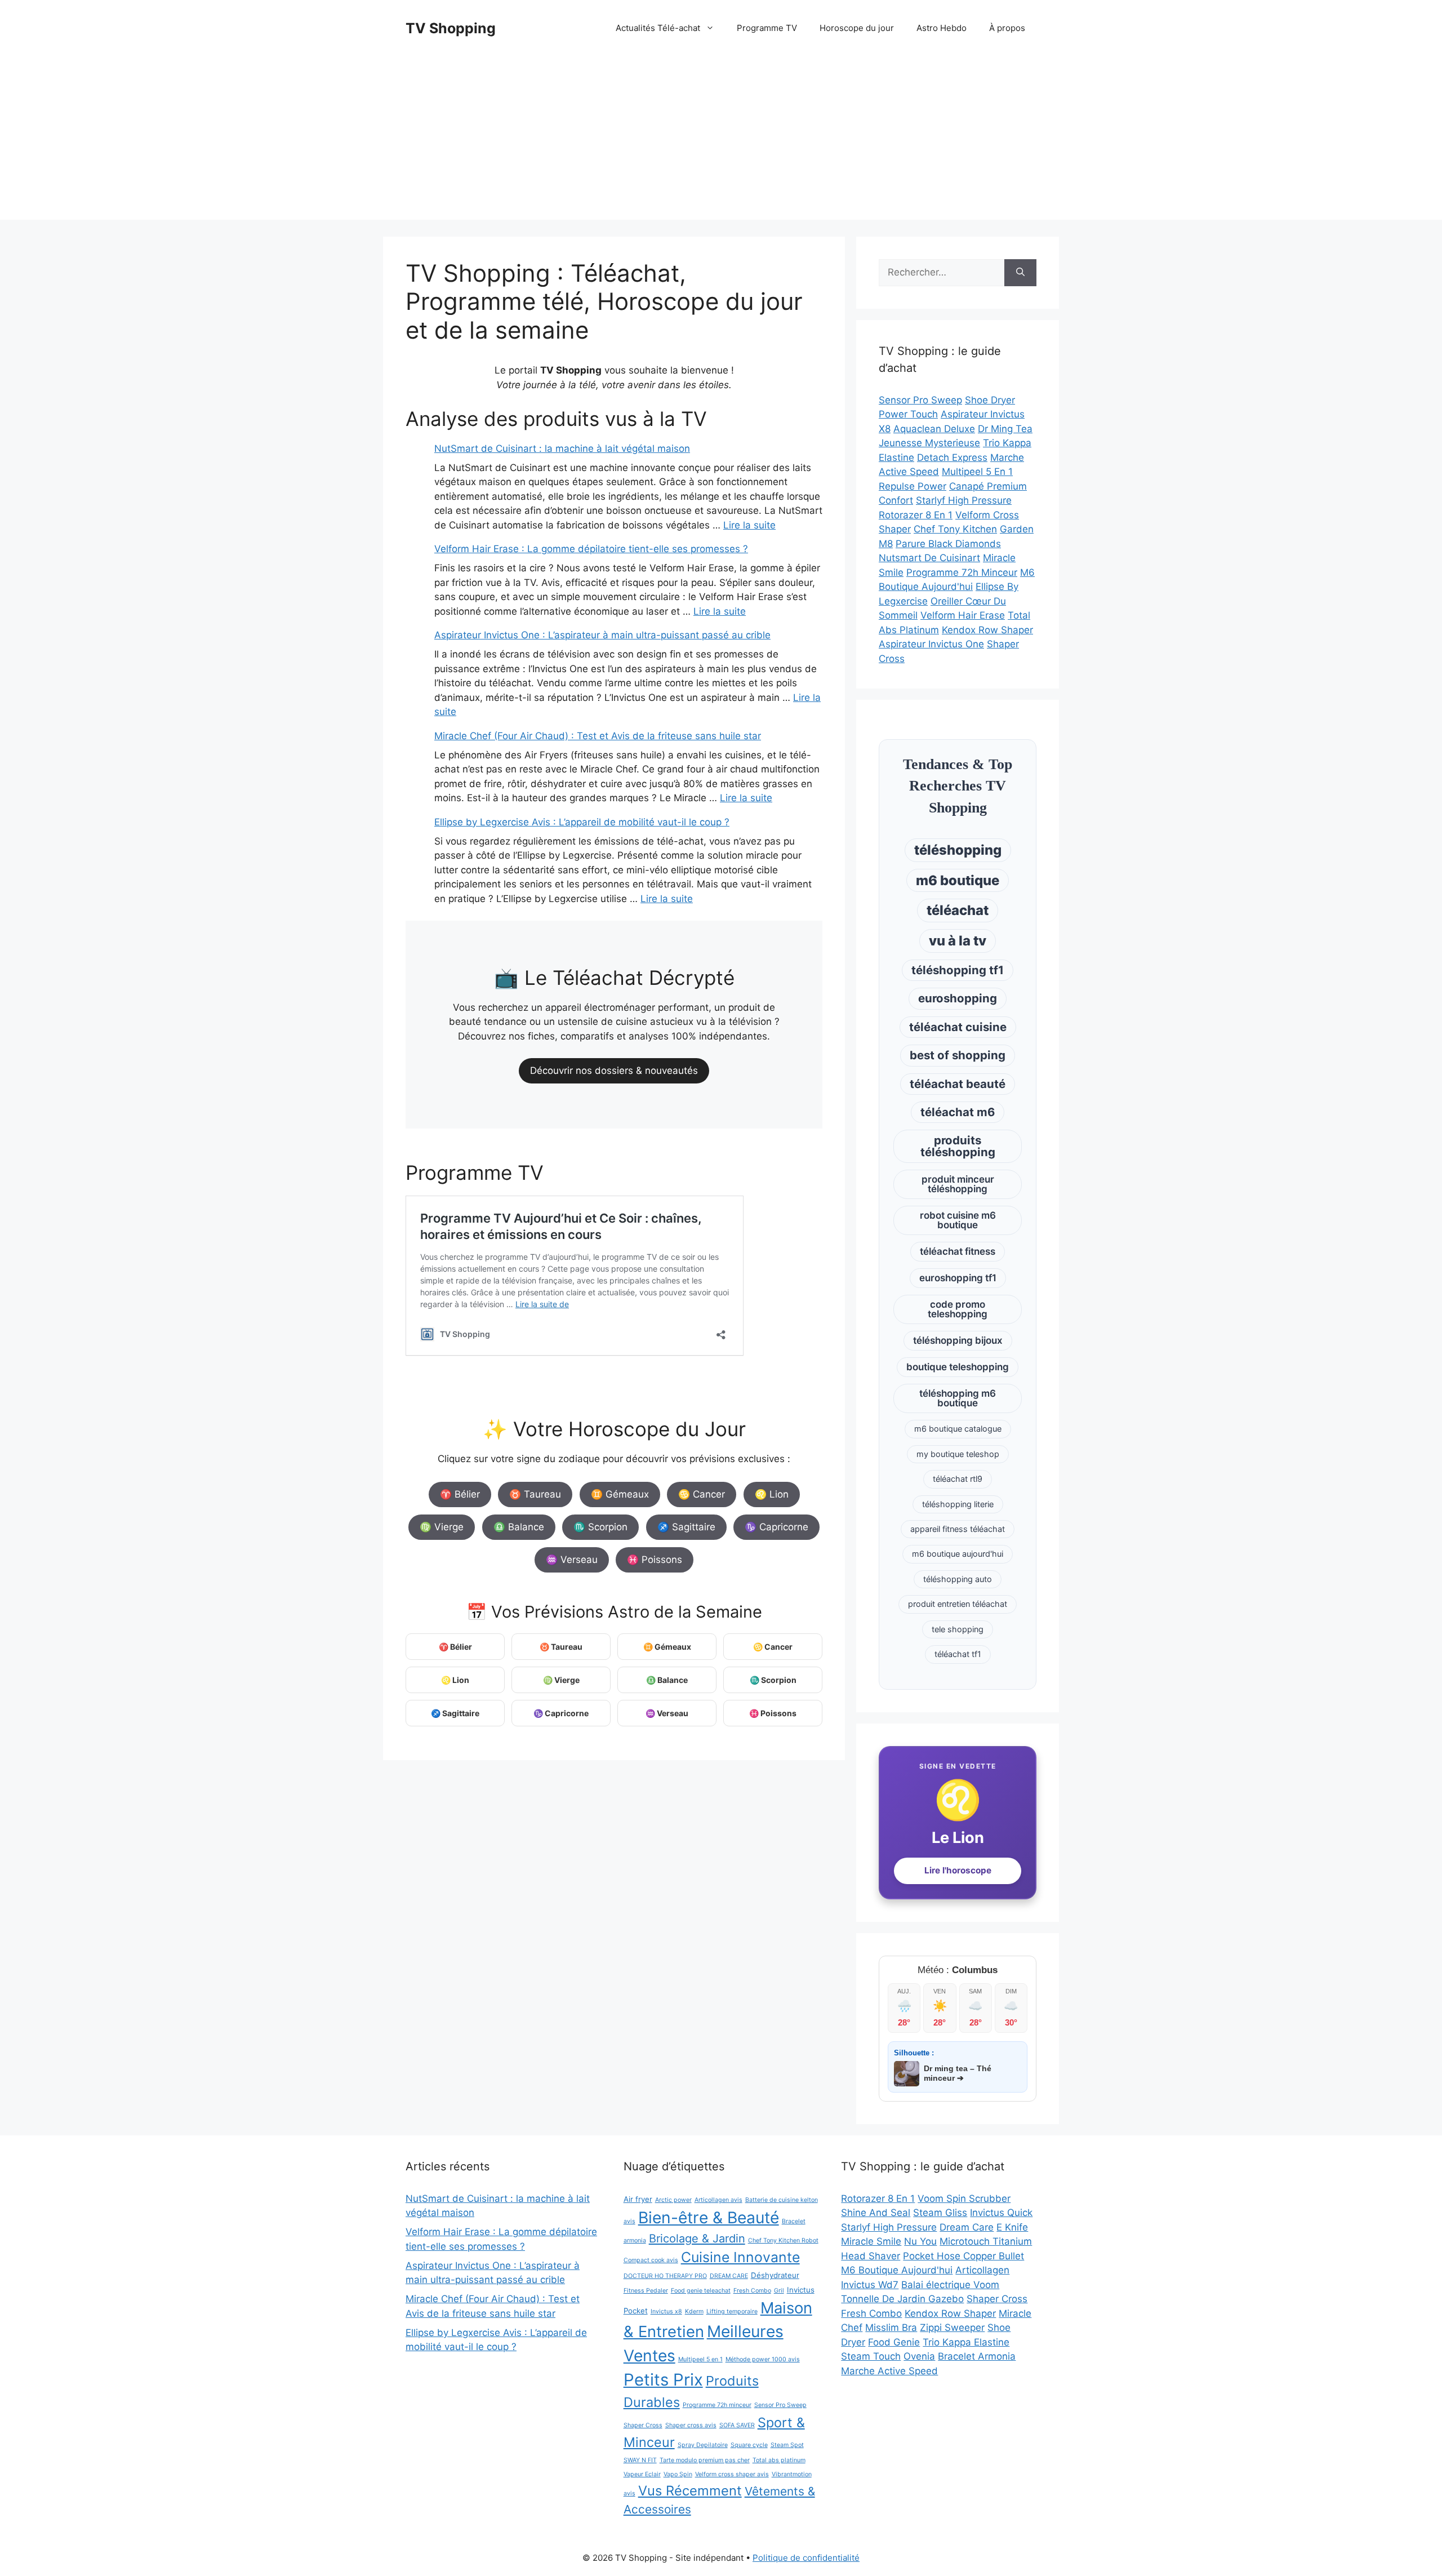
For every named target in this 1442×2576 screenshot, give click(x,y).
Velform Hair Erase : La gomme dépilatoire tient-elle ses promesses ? (591, 549)
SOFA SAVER (737, 2425)
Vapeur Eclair (642, 2474)
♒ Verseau (572, 1560)
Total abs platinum (779, 2460)
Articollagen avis (718, 2200)
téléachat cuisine (958, 1027)
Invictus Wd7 (870, 2285)
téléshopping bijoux (958, 1340)
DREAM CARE (729, 2276)
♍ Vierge (442, 1527)
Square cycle (749, 2445)
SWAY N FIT (640, 2460)
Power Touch (908, 414)
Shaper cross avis (691, 2425)
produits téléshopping (958, 1146)
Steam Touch (871, 2356)
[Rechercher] (1020, 273)
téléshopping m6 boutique (958, 1398)
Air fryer (638, 2199)
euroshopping (958, 998)
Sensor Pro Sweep (920, 400)
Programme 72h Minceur (962, 572)
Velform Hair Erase (963, 615)
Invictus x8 (666, 2311)
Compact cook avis (651, 2260)
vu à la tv (958, 941)
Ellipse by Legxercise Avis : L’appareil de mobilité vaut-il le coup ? (582, 822)
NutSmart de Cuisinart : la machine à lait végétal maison (562, 448)
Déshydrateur (775, 2275)
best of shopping (958, 1055)
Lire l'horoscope (958, 1870)
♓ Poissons (655, 1560)
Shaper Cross (643, 2425)
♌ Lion (772, 1494)
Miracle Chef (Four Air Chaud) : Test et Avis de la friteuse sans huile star (598, 736)
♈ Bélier (460, 1494)
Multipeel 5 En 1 (977, 472)
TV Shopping (451, 28)
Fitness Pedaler (646, 2291)
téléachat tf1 (958, 1654)
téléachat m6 (958, 1112)
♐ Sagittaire (686, 1527)
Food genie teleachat (701, 2291)
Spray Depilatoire (703, 2445)
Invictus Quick (1001, 2213)
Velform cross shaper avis (732, 2474)
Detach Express (952, 458)
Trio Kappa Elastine (966, 2342)
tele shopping (958, 1629)
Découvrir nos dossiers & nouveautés (614, 1071)
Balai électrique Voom (950, 2285)
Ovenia (919, 2356)
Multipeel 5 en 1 (700, 2359)
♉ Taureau (535, 1494)
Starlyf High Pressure (964, 500)
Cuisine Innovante (740, 2257)
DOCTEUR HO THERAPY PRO (665, 2276)
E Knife (1012, 2227)
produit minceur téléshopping (958, 1184)
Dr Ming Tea (1005, 429)
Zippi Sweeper (952, 2328)
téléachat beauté (958, 1084)
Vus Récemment (690, 2491)
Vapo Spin (678, 2474)
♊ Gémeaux (620, 1494)
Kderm (694, 2311)
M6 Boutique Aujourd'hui (897, 2270)
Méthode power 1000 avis (763, 2359)
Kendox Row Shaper (987, 630)
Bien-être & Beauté (709, 2218)
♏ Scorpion (600, 1527)
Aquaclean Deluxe (934, 429)
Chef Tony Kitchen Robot (783, 2240)
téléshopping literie (958, 1504)
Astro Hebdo (942, 28)
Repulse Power (913, 486)
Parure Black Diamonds (948, 544)
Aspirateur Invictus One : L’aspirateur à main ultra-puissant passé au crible (602, 635)
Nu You (920, 2241)
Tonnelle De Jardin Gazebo (902, 2299)
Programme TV (767, 28)
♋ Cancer (702, 1494)
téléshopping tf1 (958, 970)
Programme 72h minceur (717, 2405)
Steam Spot (787, 2445)
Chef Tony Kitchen (955, 529)
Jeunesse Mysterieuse (929, 443)
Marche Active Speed (889, 2371)
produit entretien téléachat (958, 1604)
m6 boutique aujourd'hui (958, 1554)
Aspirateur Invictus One (931, 644)
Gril (779, 2291)
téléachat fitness (958, 1251)
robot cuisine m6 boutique (958, 1220)
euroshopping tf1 (958, 1278)
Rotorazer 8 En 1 (916, 515)
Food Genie (894, 2342)
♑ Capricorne (776, 1527)
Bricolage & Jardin (697, 2239)
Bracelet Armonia (977, 2356)
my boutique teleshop (958, 1454)
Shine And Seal (876, 2213)
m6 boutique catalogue (958, 1429)
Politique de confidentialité (806, 2558)
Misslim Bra (891, 2328)
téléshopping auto (958, 1579)
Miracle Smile (871, 2241)
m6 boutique (958, 880)
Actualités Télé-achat (658, 28)
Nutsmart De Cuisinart (929, 558)
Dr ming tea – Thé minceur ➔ (958, 2073)
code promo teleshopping (958, 1309)
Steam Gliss (940, 2213)
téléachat (958, 910)
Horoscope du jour (857, 28)
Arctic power (673, 2200)
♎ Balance (519, 1527)
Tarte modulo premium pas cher (705, 2460)
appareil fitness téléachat (958, 1529)
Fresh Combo (752, 2291)
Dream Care (967, 2227)
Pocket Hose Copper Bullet (963, 2256)
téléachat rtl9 (958, 1479)
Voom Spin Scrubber (964, 2199)
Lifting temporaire (732, 2311)
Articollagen (982, 2270)
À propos (1007, 28)
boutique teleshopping (958, 1367)
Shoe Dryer (990, 400)
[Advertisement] (721, 141)
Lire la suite (749, 525)
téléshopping (958, 850)
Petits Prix (663, 2380)
